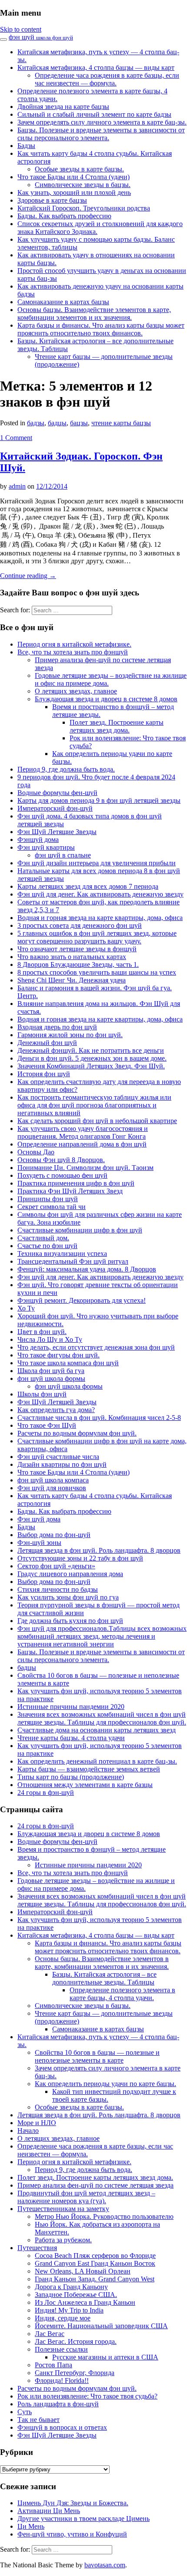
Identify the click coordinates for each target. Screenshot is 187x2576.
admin (17, 486)
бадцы (57, 423)
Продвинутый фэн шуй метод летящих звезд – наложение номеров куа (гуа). (86, 2197)
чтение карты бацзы (121, 423)
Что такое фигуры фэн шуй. (58, 1355)
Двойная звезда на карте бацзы (63, 107)
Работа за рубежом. (63, 2240)
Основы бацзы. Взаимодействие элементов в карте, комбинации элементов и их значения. (94, 314)
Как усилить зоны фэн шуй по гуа (68, 1597)
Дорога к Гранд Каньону (71, 2287)
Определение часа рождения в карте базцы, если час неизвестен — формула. (107, 79)
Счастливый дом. (43, 1238)
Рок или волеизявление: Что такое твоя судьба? (87, 2396)
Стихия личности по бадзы (58, 1589)
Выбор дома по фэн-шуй (54, 1535)
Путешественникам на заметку (63, 2209)
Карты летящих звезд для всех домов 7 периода (88, 886)
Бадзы (26, 146)
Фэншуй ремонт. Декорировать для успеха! (82, 1300)
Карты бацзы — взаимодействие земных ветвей (89, 1769)
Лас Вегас (50, 2334)
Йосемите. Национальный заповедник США (101, 2326)
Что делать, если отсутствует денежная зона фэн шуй (96, 1347)
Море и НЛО (37, 2123)
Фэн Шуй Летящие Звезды (57, 832)
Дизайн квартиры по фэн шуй (62, 1464)
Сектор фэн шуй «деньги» (56, 1566)
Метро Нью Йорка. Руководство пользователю (104, 2216)
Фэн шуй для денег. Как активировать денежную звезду (100, 894)
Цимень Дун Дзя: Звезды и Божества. (73, 2503)
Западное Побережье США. (76, 2295)
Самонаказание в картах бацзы (63, 302)
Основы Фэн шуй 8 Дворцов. (61, 1160)
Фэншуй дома (38, 839)
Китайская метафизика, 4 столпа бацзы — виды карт (96, 67)
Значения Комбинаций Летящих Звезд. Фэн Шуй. (91, 1066)
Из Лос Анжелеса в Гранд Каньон (85, 2302)
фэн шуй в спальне (63, 855)
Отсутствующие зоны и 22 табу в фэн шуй (80, 1558)
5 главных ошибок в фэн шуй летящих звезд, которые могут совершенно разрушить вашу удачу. (97, 937)
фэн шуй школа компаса (53, 1480)
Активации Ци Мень (49, 2511)
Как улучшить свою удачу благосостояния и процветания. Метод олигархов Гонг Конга (83, 1132)
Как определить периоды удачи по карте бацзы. (105, 2084)
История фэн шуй (44, 1074)
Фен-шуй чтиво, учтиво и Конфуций (72, 2534)
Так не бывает (38, 2420)
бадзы (36, 423)
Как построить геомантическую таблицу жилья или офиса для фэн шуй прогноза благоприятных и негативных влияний (94, 1105)
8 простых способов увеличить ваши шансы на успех (97, 972)
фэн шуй (41, 37)
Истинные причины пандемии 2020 (71, 1707)
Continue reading (28, 576)
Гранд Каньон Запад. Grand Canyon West (95, 2279)
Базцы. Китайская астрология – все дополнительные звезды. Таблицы (104, 1978)
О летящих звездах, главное (76, 691)
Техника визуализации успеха (62, 1253)
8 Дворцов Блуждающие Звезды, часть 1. (78, 964)
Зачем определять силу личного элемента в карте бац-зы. (102, 122)
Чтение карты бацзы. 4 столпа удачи (71, 1738)
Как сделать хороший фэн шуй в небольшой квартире (97, 1121)
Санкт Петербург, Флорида (75, 2373)
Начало (28, 2131)
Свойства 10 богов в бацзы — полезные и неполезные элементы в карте (97, 2056)
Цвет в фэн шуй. (42, 1332)
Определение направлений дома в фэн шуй (82, 1144)
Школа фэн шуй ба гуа (51, 1371)
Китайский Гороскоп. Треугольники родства (84, 208)
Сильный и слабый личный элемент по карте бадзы (94, 114)
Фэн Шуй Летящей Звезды (57, 1402)
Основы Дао (36, 1152)
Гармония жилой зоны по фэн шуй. (70, 1035)
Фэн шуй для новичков (52, 1488)
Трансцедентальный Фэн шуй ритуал (73, 1261)
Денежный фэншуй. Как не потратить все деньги (91, 1050)
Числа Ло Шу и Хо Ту (50, 1339)
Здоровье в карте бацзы (52, 200)
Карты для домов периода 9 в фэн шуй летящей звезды (99, 800)
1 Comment (16, 438)
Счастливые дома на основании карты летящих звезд (97, 1730)
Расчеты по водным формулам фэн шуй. (77, 1433)
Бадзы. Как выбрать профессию (64, 216)
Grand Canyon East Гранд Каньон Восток (95, 2263)
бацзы (79, 423)
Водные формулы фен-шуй (57, 793)
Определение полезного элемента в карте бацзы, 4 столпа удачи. (122, 1994)
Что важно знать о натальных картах (72, 957)
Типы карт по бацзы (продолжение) (71, 1777)
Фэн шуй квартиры (46, 847)
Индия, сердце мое (63, 2318)
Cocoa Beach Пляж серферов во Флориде (95, 2256)
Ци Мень (31, 2526)
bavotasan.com (105, 2565)
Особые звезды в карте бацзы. (79, 169)
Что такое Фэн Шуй (47, 1425)
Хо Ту (26, 1308)
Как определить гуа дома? (56, 1410)
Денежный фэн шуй (47, 1043)
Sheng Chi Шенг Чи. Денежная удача (72, 980)
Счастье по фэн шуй (47, 1246)
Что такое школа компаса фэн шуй (68, 1363)
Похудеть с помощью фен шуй (62, 1175)
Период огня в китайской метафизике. (74, 644)
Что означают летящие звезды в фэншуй (77, 949)
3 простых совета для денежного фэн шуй (80, 925)
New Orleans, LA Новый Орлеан (83, 2271)
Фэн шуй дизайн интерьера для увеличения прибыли (97, 863)
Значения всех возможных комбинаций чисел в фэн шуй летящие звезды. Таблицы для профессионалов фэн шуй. (102, 1718)
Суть (25, 2412)
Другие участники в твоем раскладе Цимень (83, 2518)
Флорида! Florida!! (62, 2380)
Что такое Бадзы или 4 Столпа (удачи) (73, 177)
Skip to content (21, 29)
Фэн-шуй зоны (39, 1543)
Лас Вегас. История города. (76, 2341)
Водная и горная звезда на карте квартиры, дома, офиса (100, 918)
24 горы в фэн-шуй (46, 1792)
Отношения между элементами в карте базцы (85, 1785)
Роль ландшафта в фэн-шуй (58, 2404)
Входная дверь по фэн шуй (57, 1027)
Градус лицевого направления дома (70, 1574)
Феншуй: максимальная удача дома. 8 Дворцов (87, 1269)
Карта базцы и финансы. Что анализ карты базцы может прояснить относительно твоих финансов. (101, 329)
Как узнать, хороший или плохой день (74, 192)
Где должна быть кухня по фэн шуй (70, 1621)
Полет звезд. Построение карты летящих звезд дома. (117, 726)
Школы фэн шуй (42, 1394)
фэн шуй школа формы (51, 1378)
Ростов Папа (53, 2365)
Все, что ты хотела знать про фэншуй (73, 652)
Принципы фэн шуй (48, 1199)
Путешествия (37, 2248)
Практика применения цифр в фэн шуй (76, 1183)
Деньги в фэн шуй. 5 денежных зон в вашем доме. (92, 1058)
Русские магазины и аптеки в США (105, 2357)
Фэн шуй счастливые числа (58, 1457)
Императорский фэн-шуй (55, 808)
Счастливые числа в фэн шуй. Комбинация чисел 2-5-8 (99, 1418)
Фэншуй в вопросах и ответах (62, 2427)
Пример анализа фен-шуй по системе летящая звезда (95, 2185)
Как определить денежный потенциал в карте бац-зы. (97, 1761)
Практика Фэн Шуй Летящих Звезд (70, 1191)
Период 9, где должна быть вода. (66, 769)
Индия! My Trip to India (69, 2310)
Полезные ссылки (61, 2349)
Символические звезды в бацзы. (83, 185)
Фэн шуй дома (39, 1519)
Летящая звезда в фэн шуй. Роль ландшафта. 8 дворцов (99, 1550)
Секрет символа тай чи (52, 1207)
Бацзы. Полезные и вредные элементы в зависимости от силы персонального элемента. (101, 134)
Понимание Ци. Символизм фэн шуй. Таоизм (85, 1168)
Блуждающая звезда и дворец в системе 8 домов (106, 699)
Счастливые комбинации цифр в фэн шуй (80, 1230)
